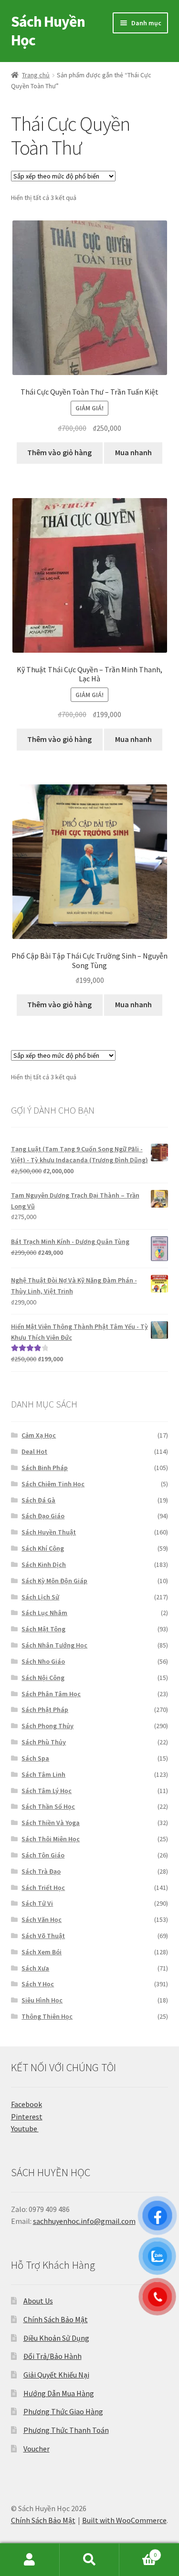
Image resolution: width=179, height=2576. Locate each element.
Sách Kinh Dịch (44, 1564)
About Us (38, 2301)
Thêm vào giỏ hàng (59, 452)
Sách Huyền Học (48, 31)
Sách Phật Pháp (45, 1710)
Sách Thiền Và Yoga (51, 1823)
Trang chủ (36, 75)
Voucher (37, 2449)
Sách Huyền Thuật (49, 1532)
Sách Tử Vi (37, 1903)
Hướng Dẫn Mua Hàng (59, 2393)
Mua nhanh (133, 452)
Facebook (26, 2104)
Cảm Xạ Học (39, 1435)
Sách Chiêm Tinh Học (53, 1484)
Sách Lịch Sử (40, 1597)
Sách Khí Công (43, 1548)
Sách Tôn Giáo (43, 1855)
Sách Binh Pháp (45, 1468)
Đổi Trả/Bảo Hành (53, 2356)
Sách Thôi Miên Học (51, 1839)
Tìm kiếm (89, 2560)
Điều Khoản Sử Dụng (56, 2338)
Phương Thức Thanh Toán (66, 2430)
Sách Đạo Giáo (43, 1516)
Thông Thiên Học (47, 2016)
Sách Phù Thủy (44, 1742)
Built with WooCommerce (124, 2520)
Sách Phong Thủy (47, 1726)
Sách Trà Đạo (41, 1871)
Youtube (25, 2128)
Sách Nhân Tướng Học (54, 1645)
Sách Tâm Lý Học (47, 1791)
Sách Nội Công (43, 1678)
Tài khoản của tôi (30, 2560)
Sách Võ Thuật (43, 1936)
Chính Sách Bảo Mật (56, 2319)
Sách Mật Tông (43, 1629)
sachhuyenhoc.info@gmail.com (84, 2221)
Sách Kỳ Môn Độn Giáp (54, 1581)
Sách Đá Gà (38, 1500)
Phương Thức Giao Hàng (63, 2411)
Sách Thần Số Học (48, 1806)
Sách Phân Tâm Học (51, 1694)
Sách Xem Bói (42, 1952)
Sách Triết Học (43, 1888)
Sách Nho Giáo (43, 1661)
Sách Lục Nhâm (44, 1613)
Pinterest (27, 2117)
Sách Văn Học (42, 1919)
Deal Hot (34, 1451)
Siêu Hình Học (42, 2000)
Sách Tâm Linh (43, 1774)
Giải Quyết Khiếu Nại (56, 2375)
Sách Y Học (38, 1984)
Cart (138, 2551)
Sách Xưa (35, 1968)
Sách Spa (35, 1758)
